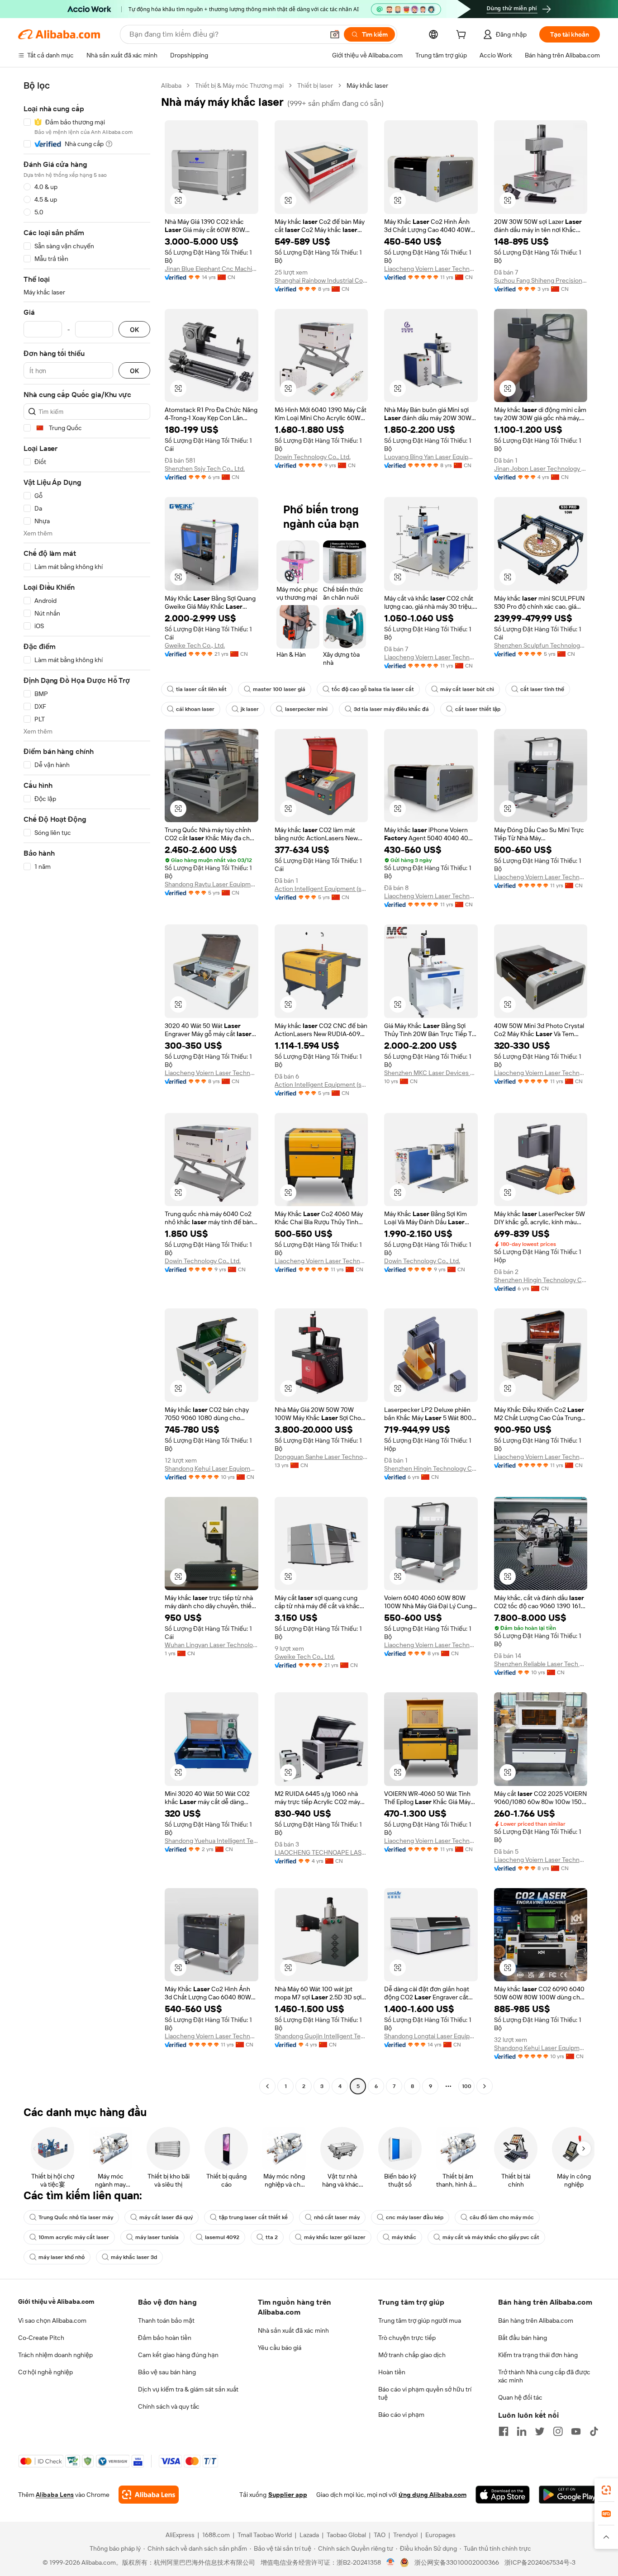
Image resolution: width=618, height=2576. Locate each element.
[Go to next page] (485, 2086)
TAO (380, 2535)
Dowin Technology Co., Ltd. (313, 457)
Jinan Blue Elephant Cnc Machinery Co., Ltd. (212, 269)
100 (467, 2086)
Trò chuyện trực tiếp (407, 2338)
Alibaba (171, 85)
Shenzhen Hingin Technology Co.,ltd (541, 1280)
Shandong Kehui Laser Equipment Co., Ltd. (212, 1468)
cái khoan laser (195, 709)
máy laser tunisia (157, 2237)
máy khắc (404, 2237)
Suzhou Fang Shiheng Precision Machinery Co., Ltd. (541, 280)
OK (134, 329)
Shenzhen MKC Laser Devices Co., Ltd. (431, 1073)
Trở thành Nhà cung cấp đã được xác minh (544, 2376)
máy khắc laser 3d (134, 2257)
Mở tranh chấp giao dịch (412, 2355)
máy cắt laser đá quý (166, 2217)
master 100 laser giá (279, 689)
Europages (440, 2535)
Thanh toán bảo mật (166, 2320)
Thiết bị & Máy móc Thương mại (239, 85)
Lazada (309, 2535)
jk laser (250, 709)
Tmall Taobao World (265, 2535)
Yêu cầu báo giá (280, 2348)
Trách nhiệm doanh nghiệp (55, 2355)
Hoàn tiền (392, 2372)
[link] (606, 2490)
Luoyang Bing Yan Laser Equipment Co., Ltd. (431, 457)
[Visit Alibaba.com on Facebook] (504, 2431)
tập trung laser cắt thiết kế (253, 2217)
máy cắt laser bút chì (467, 689)
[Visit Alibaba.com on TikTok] (594, 2431)
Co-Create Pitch (41, 2338)
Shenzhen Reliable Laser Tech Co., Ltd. (541, 1664)
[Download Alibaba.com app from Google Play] (569, 2495)
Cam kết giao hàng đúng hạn (178, 2355)
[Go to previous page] (267, 2086)
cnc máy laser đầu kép (415, 2217)
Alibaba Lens (55, 2495)
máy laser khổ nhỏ (62, 2257)
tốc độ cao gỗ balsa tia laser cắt (373, 689)
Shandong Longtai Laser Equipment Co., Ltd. (431, 2036)
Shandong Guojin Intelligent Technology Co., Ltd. (321, 2036)
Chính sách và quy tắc (169, 2406)
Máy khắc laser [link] (367, 85)
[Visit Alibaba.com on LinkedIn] (522, 2431)
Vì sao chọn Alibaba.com (52, 2320)
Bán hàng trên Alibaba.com (536, 2320)
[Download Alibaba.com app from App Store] (503, 2495)
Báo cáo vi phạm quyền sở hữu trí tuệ (425, 2393)
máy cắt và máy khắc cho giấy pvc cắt (491, 2237)
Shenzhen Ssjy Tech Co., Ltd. (205, 469)
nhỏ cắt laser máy (337, 2217)
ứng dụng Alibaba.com (433, 2495)
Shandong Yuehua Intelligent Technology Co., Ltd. (212, 1841)
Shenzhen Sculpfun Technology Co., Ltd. (541, 645)
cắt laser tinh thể (542, 689)
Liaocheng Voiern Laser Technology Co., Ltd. (431, 269)
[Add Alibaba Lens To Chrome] (149, 2495)
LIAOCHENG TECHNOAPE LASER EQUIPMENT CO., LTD (321, 1852)
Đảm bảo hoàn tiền (165, 2338)
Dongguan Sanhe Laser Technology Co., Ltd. (321, 1457)
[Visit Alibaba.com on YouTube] (576, 2431)
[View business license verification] (391, 2562)
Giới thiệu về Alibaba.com (56, 2301)
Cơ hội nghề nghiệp (45, 2372)
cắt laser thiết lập (478, 709)
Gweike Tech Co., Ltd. (195, 645)
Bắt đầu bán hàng (523, 2338)
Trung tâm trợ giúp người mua (420, 2320)
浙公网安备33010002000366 (457, 2562)
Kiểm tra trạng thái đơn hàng (538, 2355)
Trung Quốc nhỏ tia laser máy (76, 2217)
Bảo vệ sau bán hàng (167, 2372)
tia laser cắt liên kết (201, 689)
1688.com (216, 2535)
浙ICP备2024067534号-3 (540, 2562)
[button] (335, 34)
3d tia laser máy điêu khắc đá (391, 709)
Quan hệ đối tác (520, 2397)
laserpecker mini (306, 709)
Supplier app (288, 2495)
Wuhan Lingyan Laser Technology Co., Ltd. (212, 1645)
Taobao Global (346, 2535)
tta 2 (272, 2237)
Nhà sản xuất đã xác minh (293, 2330)
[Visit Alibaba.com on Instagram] (558, 2431)
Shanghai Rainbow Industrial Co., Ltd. (321, 280)
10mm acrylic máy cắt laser (74, 2237)
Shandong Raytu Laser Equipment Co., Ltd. (212, 884)
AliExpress (180, 2535)
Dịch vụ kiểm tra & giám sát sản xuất (188, 2389)
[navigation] (87, 1087)
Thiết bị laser (315, 85)
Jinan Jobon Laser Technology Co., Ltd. (541, 469)
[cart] (463, 36)
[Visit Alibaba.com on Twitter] (540, 2431)
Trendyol (405, 2535)
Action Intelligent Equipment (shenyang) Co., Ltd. (321, 889)
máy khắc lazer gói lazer (335, 2237)
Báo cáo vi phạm (401, 2415)
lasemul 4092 (222, 2237)
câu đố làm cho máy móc (502, 2217)
